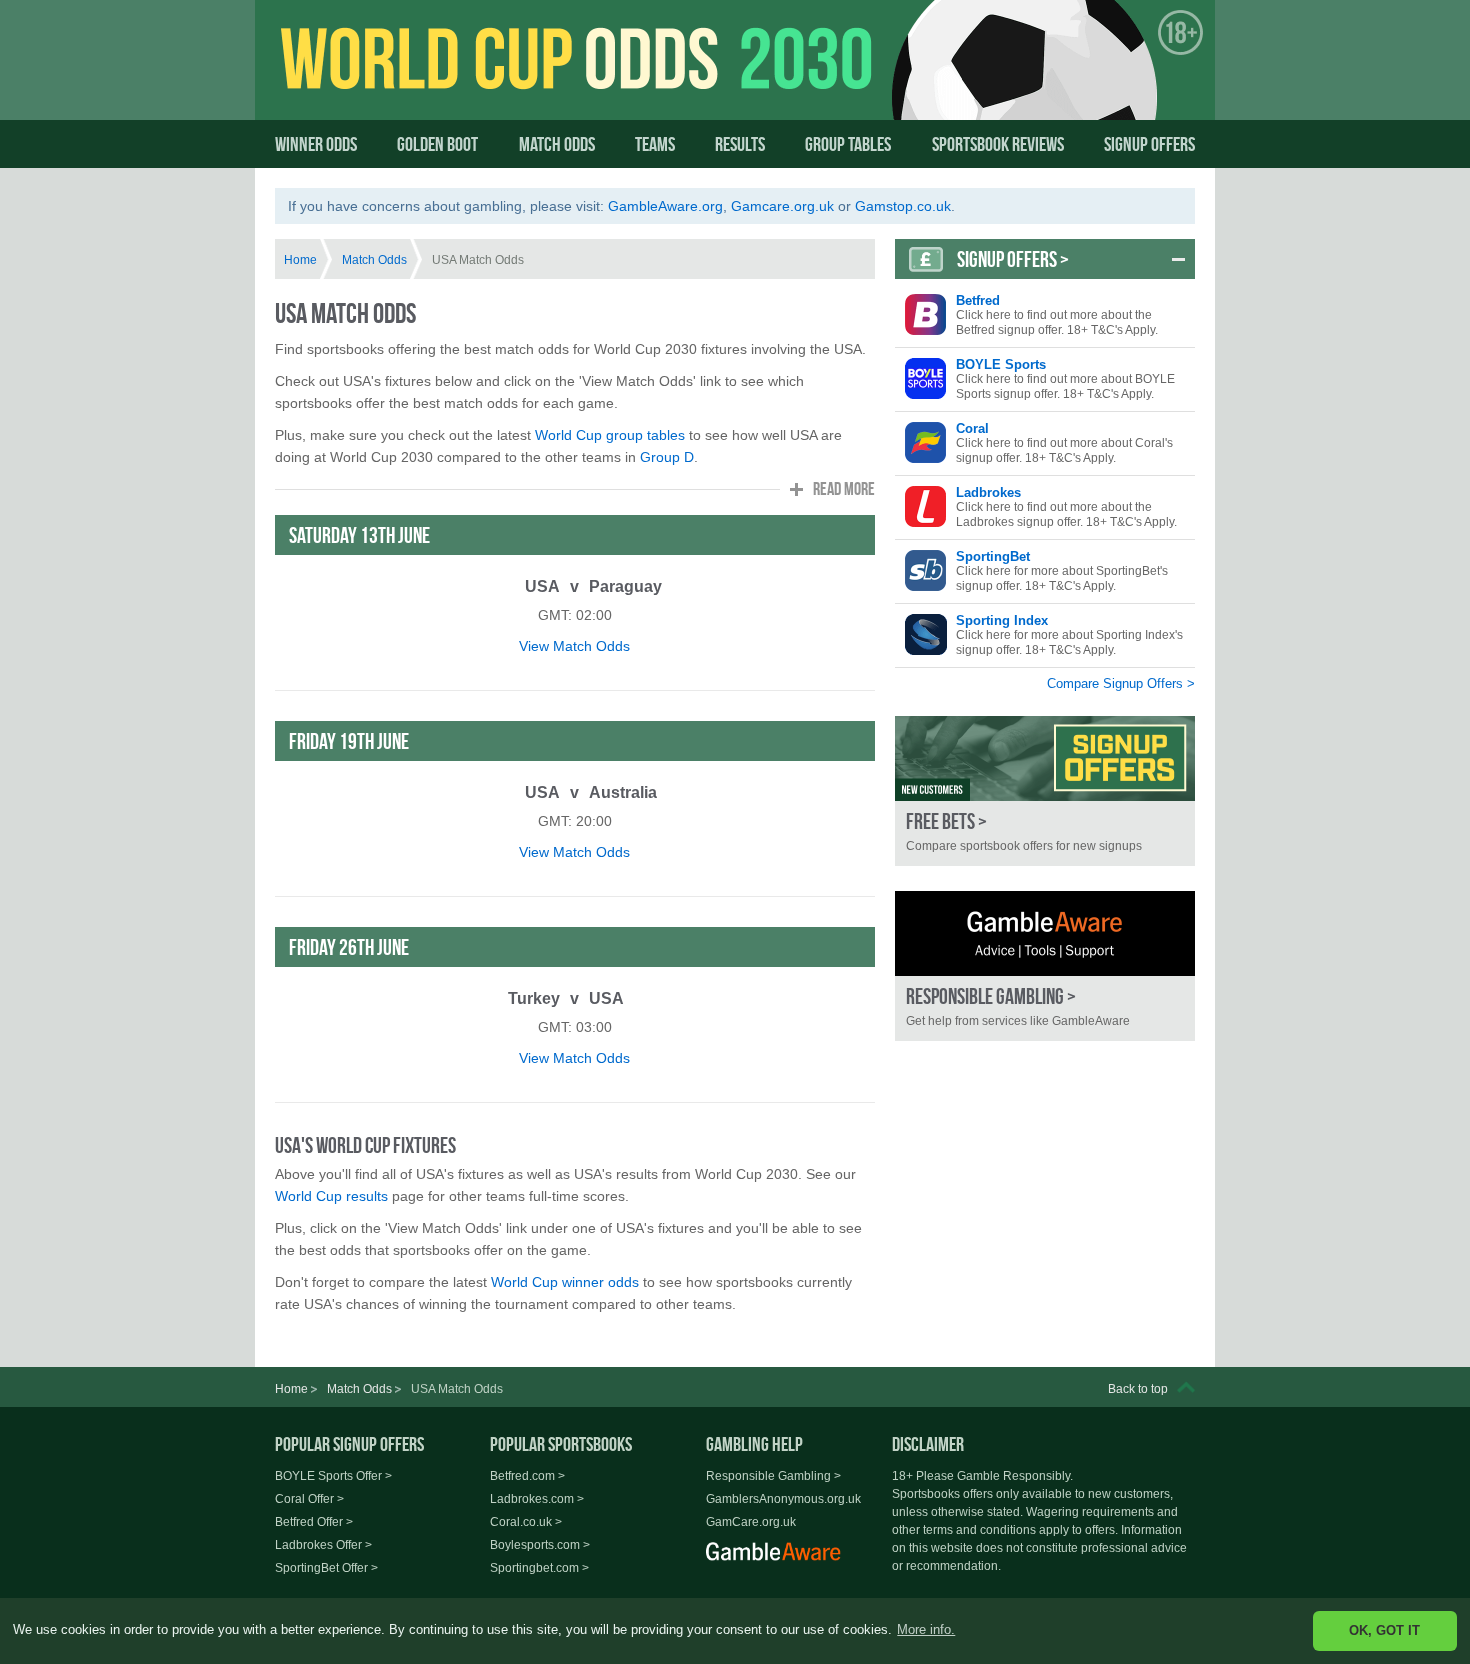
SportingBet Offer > (326, 1568)
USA (542, 586)
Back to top (1138, 1389)
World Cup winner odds (565, 1282)
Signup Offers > (1013, 259)
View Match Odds (574, 646)
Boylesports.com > (540, 1545)
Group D (667, 457)
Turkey (534, 998)
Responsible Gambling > (773, 1476)
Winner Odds (316, 144)
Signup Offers (1149, 144)
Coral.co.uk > (526, 1522)
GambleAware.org (665, 206)
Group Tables (848, 144)
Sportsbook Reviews (998, 144)
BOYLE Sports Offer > (333, 1476)
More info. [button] (926, 1629)
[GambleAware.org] (1045, 933)
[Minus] (1178, 259)
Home (300, 260)
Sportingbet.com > (539, 1568)
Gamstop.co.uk (903, 206)
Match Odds (557, 144)
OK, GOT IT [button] (1384, 1630)
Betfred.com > (527, 1476)
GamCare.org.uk (751, 1522)
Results (740, 144)
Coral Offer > (309, 1499)
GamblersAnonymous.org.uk (783, 1499)
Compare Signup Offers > (1121, 683)
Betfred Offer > (314, 1522)
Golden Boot (437, 144)
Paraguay (625, 586)
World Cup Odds (470, 77)
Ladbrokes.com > (537, 1499)
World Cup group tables (610, 435)
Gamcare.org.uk (782, 206)
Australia (623, 792)
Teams (655, 144)
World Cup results (331, 1196)
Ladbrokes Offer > (323, 1545)
